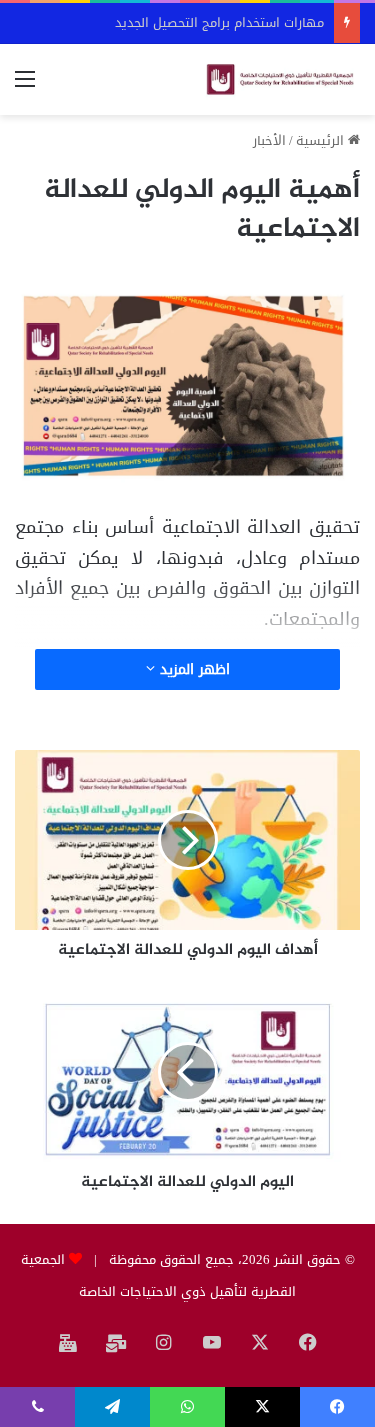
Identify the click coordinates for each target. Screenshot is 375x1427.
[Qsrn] (280, 79)
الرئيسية (322, 140)
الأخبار (269, 140)
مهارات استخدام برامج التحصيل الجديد (219, 22)
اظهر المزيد (192, 669)
